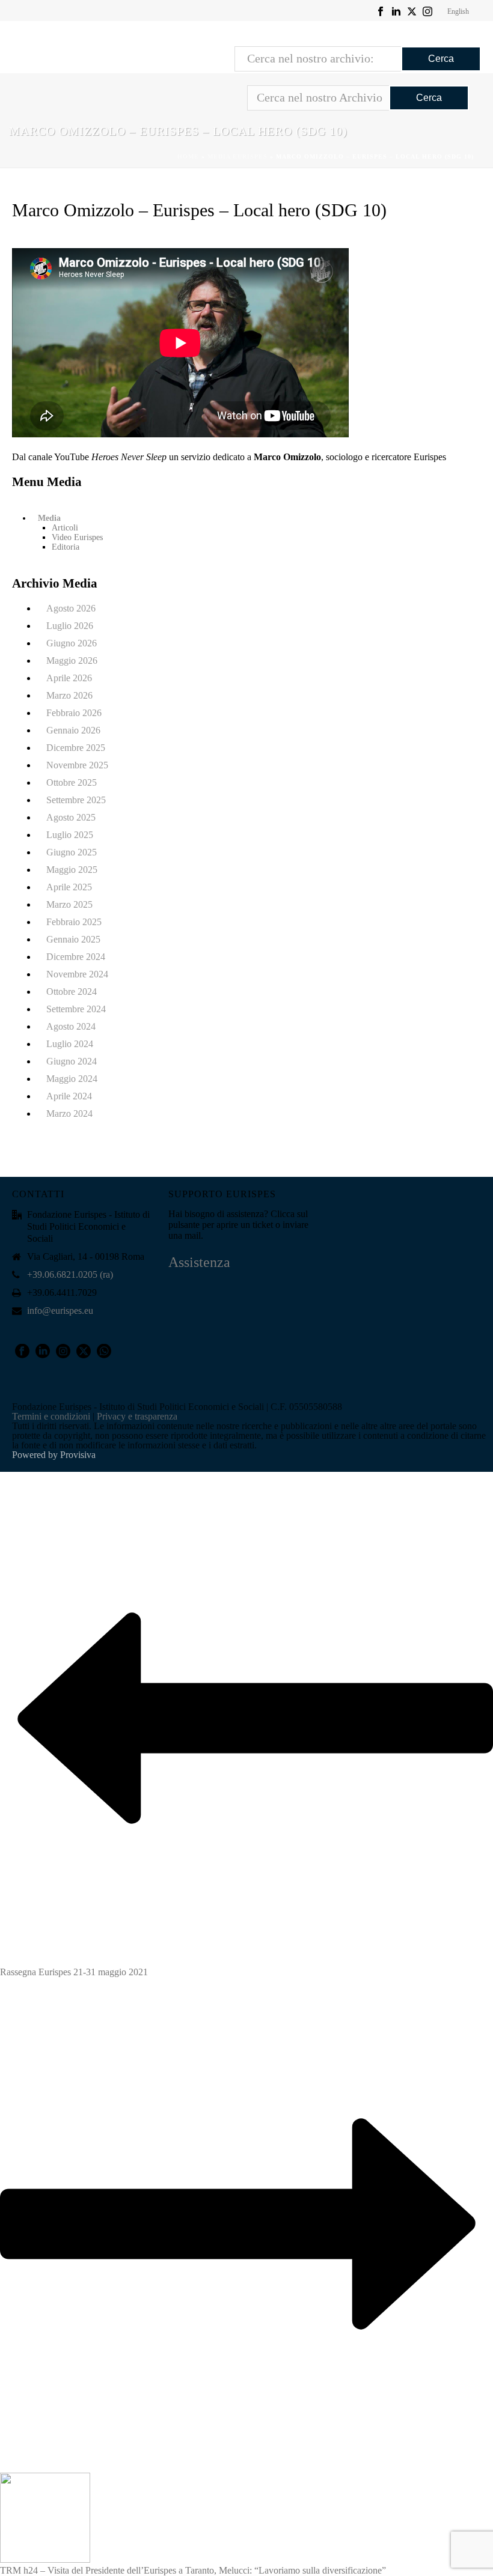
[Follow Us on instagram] (63, 1352)
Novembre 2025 (77, 765)
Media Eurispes (237, 156)
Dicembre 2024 (76, 957)
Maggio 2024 (72, 1079)
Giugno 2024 (72, 1061)
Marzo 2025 (69, 904)
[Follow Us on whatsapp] (104, 1352)
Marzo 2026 (69, 695)
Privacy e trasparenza (137, 1416)
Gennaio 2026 (73, 730)
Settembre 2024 (76, 1009)
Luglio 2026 (70, 626)
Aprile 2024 (69, 1096)
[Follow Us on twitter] (84, 1352)
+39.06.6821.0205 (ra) (70, 1274)
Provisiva (78, 1455)
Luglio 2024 (70, 1044)
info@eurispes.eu (60, 1311)
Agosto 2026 (71, 608)
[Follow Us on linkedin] (43, 1352)
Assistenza (199, 1262)
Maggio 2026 (72, 661)
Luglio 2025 (70, 835)
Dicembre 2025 (76, 748)
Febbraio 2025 (74, 922)
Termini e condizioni (51, 1416)
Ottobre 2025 (72, 782)
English (458, 11)
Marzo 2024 (69, 1113)
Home (188, 156)
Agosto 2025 (71, 817)
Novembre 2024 (77, 974)
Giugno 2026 (72, 643)
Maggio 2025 (72, 870)
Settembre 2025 (76, 800)
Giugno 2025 (72, 852)
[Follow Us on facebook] (22, 1352)
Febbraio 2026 (74, 713)
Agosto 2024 (71, 1026)
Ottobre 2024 (72, 992)
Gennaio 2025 (73, 939)
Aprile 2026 (69, 678)
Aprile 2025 (69, 887)
